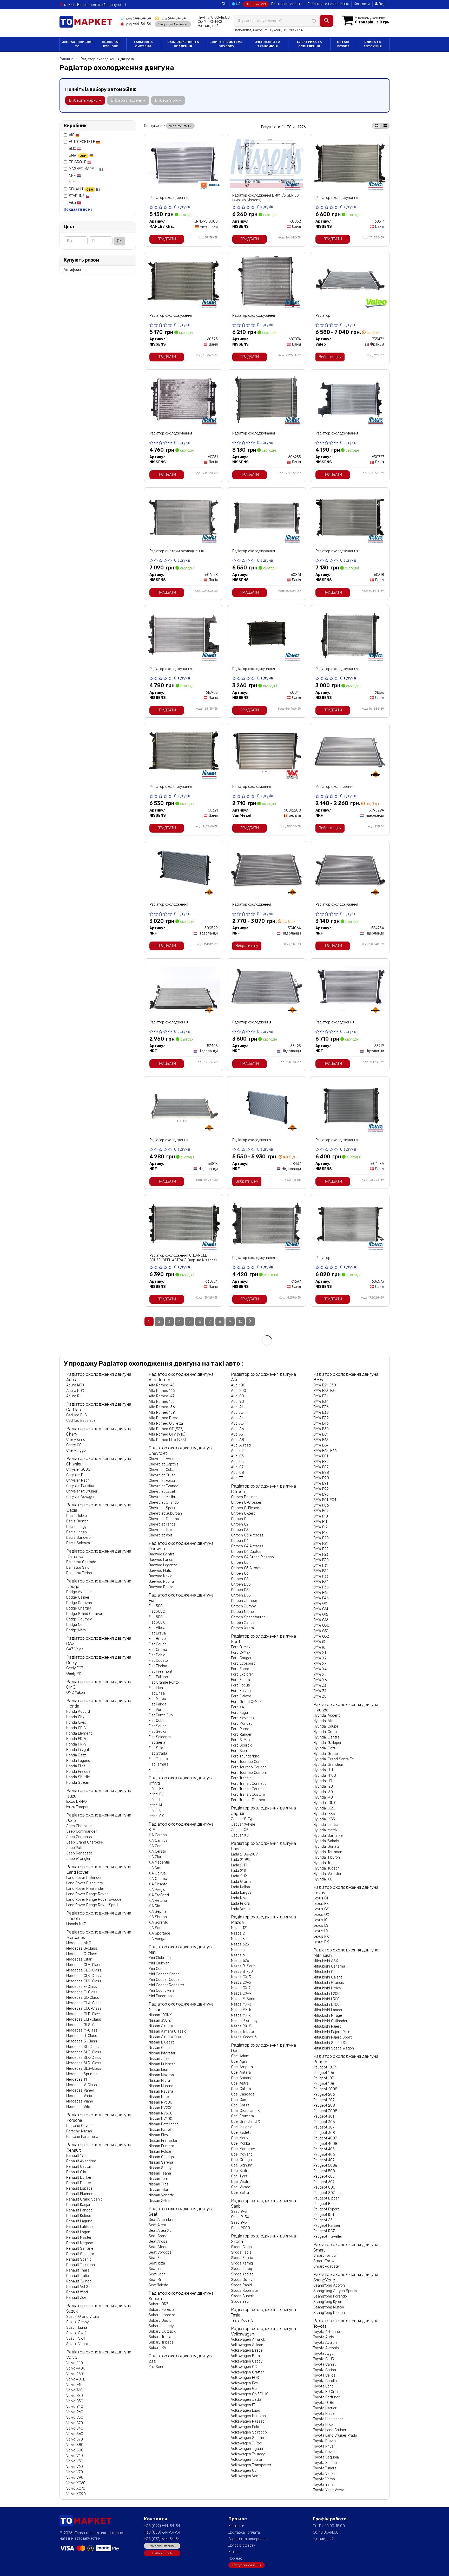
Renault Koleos (79, 2216)
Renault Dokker (79, 2178)
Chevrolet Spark (162, 1508)
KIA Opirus (157, 1873)
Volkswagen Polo (245, 2427)
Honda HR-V (76, 1744)
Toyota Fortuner (326, 2397)
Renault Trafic (78, 2276)
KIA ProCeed (159, 1895)
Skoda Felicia (242, 2258)
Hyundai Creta (325, 1732)
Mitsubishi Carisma (329, 1966)
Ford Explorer (242, 1674)
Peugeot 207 (324, 2100)
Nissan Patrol (160, 2130)
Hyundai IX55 (324, 1819)
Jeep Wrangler (78, 1859)
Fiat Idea (156, 1688)
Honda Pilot (76, 1766)
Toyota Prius (323, 2446)
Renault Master (79, 2238)
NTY (72, 182)
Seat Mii (155, 2280)
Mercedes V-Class (82, 2085)
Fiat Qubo (157, 1721)
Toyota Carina (325, 2370)
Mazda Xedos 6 (244, 2037)
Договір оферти (242, 2545)
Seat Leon (157, 2274)
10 (240, 1322)
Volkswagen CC (244, 2367)
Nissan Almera (161, 2026)
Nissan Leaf (159, 2070)
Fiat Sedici (157, 1732)
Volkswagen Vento (246, 2476)
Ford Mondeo (242, 1724)
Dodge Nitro (76, 1630)
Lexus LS (321, 1926)
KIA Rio (154, 1906)
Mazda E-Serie (243, 1999)
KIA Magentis (159, 1862)
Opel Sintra (240, 2171)
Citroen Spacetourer (248, 1617)
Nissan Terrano (161, 2179)
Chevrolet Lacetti (163, 1492)
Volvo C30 (75, 2418)
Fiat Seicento (160, 1737)
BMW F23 (321, 1555)
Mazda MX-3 (241, 2004)
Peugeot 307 (324, 2127)
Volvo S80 (75, 2445)
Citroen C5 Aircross (247, 1568)
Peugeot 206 (324, 2095)
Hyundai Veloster (327, 1874)
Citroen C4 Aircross (247, 1546)
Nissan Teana (160, 2173)
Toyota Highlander (328, 2419)
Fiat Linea (157, 1693)
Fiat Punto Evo (161, 1715)
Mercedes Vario (79, 2096)
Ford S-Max (241, 1740)
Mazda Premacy (244, 2021)
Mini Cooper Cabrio (164, 1974)
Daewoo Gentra (162, 1554)
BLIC (73, 149)
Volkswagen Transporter (251, 2465)
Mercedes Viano (80, 2101)
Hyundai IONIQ (325, 1803)
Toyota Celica (324, 2375)
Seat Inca (157, 2269)
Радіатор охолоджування (337, 198)
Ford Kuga (239, 1713)
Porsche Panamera (82, 2137)
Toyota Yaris (323, 2485)
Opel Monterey (243, 2149)
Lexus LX (321, 1931)
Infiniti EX (156, 1789)
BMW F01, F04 (325, 1500)
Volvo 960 (75, 2412)
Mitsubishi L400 (326, 2005)
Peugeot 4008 (325, 2144)
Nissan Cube (159, 2048)
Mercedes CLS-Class (84, 1981)
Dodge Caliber (78, 1597)
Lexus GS (321, 1909)
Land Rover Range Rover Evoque (94, 1900)
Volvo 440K (76, 2368)
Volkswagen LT (243, 2405)
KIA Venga (157, 1939)
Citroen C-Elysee (245, 1508)
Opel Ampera (242, 2067)
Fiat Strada (158, 1753)
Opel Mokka (240, 2143)
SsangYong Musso (329, 2307)
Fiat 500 (156, 1606)
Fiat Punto (157, 1710)
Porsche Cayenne (81, 2126)
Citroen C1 (239, 1519)
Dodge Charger (79, 1608)
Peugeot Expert (326, 2209)
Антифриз (72, 270)
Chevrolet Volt (160, 1535)
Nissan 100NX (160, 2015)
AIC (72, 135)
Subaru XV (157, 2348)
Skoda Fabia (241, 2252)
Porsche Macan (79, 2131)
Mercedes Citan (79, 1959)
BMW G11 (320, 1604)
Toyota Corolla (325, 2381)
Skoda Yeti (240, 2302)
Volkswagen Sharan (247, 2438)
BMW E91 (321, 1484)
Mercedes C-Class (82, 1954)
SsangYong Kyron (328, 2302)
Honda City (75, 1717)
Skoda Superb (243, 2296)
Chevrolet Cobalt (163, 1470)
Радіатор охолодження (169, 198)
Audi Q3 (237, 1456)
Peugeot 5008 (325, 2166)
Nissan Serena (161, 2162)
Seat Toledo (158, 2285)
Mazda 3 (238, 1939)
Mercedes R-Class (82, 2036)
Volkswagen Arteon (247, 2345)
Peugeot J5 (323, 2220)
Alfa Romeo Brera (163, 1418)
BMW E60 (321, 1429)
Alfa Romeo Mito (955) (167, 1440)
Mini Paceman (160, 1996)
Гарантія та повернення (328, 4)
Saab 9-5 (239, 2223)
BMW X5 (320, 1675)
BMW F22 (321, 1549)
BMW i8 (319, 1647)
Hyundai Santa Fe (328, 1836)
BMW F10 (321, 1516)
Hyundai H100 (325, 1776)
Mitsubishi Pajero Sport (332, 2037)
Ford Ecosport (243, 1663)
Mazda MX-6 (241, 2015)
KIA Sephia (157, 1912)
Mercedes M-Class (82, 2030)
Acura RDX (75, 1391)
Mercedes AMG (79, 1943)
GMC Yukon (76, 1693)
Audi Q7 (237, 1467)
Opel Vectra (241, 2182)
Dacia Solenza (78, 1543)
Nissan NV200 (161, 2108)
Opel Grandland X (246, 2122)
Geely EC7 (75, 1668)
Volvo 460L (75, 2374)
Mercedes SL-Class (82, 2047)
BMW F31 (321, 1565)
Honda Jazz (76, 1755)
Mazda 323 (240, 1944)
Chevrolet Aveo (161, 1459)
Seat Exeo (157, 2258)
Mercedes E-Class (82, 1987)
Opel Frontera (242, 2116)
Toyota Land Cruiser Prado (335, 2435)
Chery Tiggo (76, 1451)
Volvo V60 (75, 2467)
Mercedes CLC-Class (84, 1970)
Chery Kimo (76, 1440)
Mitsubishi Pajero (327, 2026)
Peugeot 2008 (325, 2089)
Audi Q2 (237, 1451)
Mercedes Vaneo (80, 2090)
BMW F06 (321, 1505)
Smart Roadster (327, 2266)
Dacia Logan (77, 1532)
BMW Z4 (320, 1691)
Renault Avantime (81, 2161)
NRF (73, 176)
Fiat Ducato (158, 1661)
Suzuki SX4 (76, 2338)
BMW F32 (321, 1571)
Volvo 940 (75, 2407)
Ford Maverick (243, 1718)
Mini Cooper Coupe (164, 1980)
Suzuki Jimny (77, 2322)
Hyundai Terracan (328, 1852)
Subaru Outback (162, 2331)
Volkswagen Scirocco (249, 2432)
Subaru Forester (162, 2310)
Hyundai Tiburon (327, 1857)
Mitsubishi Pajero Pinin (332, 2032)
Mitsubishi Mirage (328, 2016)
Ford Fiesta (240, 1680)
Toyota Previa (325, 2441)
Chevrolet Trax (161, 1530)
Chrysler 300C (78, 1469)
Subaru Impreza (162, 2315)
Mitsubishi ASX (326, 1961)
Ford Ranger (241, 1734)
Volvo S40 (75, 2428)
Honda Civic (76, 1722)
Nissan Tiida (159, 2184)
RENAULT (81, 189)
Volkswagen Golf (245, 2389)
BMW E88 (321, 1473)
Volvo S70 (75, 2439)
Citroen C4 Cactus (246, 1552)
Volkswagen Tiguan (247, 2449)
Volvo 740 (74, 2385)
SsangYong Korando (330, 2296)
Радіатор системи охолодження (177, 551)
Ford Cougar (241, 1658)
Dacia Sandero (78, 1538)
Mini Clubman (160, 1958)
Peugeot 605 (324, 2176)
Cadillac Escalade (81, 1421)
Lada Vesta (240, 1909)
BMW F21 (321, 1544)
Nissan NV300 (161, 2113)
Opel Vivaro (241, 2187)
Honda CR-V (76, 1728)
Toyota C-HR (324, 2359)
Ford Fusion (241, 1691)
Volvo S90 (75, 2450)
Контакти (362, 4)
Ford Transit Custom (248, 1795)
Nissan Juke (159, 2059)
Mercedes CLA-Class (84, 1965)
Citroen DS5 (241, 1595)
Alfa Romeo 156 (162, 1407)
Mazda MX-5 (241, 2010)
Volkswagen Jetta (246, 2400)
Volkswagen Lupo (246, 2410)
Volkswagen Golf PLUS (250, 2394)
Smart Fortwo (325, 2261)
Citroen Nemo (242, 1612)
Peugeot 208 (324, 2105)
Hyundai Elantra (326, 1737)
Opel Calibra (241, 2089)
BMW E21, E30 (325, 1385)
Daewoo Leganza (163, 1565)
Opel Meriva (241, 2138)
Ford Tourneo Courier (248, 1767)
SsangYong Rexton (329, 2313)
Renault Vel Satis (80, 2287)
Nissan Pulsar (160, 2152)
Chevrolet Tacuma (164, 1519)
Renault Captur (79, 2167)
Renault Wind (77, 2292)
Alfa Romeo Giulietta (166, 1423)
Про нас (235, 2558)
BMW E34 (321, 1402)
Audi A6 (237, 1429)
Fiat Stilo (156, 1748)
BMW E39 (321, 1418)
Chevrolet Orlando (164, 1503)
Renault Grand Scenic (84, 2199)
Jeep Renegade (80, 1853)
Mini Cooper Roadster (166, 1985)
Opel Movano (242, 2154)
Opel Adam (240, 2056)
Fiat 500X (157, 1622)
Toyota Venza (324, 2474)
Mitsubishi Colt (325, 1972)
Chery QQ (74, 1445)
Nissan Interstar (162, 2053)
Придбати (167, 239)
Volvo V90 (75, 2478)
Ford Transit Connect (248, 1784)
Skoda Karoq (242, 2269)
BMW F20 (321, 1538)
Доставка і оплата (287, 4)
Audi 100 (238, 1385)
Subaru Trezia (160, 2337)
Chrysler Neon (78, 1480)
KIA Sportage (159, 1933)
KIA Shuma (158, 1917)
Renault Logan (78, 2232)
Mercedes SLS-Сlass (84, 2069)
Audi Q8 (237, 1473)
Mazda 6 (238, 1955)
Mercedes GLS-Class (84, 2025)
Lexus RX (321, 1942)
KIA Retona (158, 1901)
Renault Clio (76, 2172)
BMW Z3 (320, 1686)
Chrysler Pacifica (80, 1486)
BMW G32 (321, 1636)
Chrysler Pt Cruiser (82, 1491)
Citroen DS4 (241, 1590)
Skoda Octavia (243, 2280)
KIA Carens (158, 1835)
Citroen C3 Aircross (247, 1535)
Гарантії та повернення (248, 2539)
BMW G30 (321, 1626)
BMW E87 (321, 1467)
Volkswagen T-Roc (246, 2443)
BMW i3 (319, 1642)
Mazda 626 (240, 1961)
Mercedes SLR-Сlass (84, 2063)
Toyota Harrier (325, 2408)
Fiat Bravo (157, 1639)
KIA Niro (155, 1868)
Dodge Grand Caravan (85, 1614)
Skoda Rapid (241, 2285)
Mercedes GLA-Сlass (84, 2003)
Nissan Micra (159, 2081)
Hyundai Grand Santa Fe (334, 1759)
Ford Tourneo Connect (249, 1762)
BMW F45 (321, 1593)
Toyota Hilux (323, 2425)
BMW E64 (321, 1445)
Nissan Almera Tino (165, 2037)
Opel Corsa (240, 2105)
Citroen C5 (240, 1563)
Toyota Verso (324, 2479)
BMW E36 (321, 1407)
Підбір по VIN (256, 4)
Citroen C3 (240, 1530)
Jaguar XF (240, 1830)
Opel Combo (241, 2100)
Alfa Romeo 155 (162, 1402)
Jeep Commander (81, 1831)
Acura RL (74, 1396)
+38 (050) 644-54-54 (162, 2532)
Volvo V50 (75, 2461)
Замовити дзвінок (162, 2546)
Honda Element (79, 1733)
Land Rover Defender (84, 1878)
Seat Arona (158, 2236)
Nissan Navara (161, 2091)
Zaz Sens (156, 2367)
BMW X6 (320, 1680)
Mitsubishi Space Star (332, 2043)
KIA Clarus (157, 1857)
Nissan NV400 (160, 2119)
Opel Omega (241, 2160)
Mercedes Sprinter (82, 2074)
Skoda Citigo (241, 2247)
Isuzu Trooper (77, 1807)
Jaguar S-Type (243, 1819)
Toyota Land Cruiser (330, 2430)
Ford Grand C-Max (246, 1702)
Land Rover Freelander (85, 1889)
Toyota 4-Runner (327, 2332)
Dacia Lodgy (76, 1527)
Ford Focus (240, 1685)
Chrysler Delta (78, 1475)
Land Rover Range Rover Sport (92, 1905)
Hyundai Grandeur (328, 1765)
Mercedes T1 (77, 2079)
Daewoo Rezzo (161, 1587)
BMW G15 (321, 1615)
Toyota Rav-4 (325, 2452)
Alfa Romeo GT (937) (166, 1429)
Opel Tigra (239, 2176)
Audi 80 (237, 1396)
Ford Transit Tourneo (248, 1800)
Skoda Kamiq (242, 2263)
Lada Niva (239, 1898)
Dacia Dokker (77, 1516)
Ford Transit (241, 1778)
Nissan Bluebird (162, 2042)
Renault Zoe (76, 2298)
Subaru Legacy (161, 2326)
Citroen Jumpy (243, 1606)
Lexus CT (321, 1898)
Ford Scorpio (242, 1745)
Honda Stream (78, 1783)
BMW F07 (321, 1511)
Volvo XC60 (76, 2483)
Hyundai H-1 (323, 1770)
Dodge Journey (79, 1619)
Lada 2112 (239, 1876)
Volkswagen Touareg (248, 2454)
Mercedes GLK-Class (84, 2019)
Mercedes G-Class (82, 1992)
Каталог (235, 2552)
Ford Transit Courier (247, 1789)
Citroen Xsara (242, 1628)
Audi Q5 (237, 1462)
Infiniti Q (155, 1811)
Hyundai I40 (323, 1797)
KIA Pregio (157, 1890)
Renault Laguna (79, 2221)
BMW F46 (321, 1598)
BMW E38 (321, 1413)
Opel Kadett (241, 2133)
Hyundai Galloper (327, 1743)
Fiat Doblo (157, 1655)
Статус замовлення (247, 2565)
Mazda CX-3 (241, 1977)
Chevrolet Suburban (165, 1513)
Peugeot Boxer (326, 2204)
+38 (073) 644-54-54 (162, 2539)
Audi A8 (237, 1440)
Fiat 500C (157, 1611)
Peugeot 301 (324, 2116)
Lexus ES (321, 1904)
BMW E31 (321, 1396)
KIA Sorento (158, 1922)
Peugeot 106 (324, 2073)
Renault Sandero (80, 2254)
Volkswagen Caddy (247, 2361)
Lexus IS (320, 1920)
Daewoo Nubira (161, 1582)
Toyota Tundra (325, 2468)
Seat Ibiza (157, 2263)
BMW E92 (321, 1489)
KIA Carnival (159, 1841)
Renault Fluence (80, 2194)
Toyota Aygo (323, 2354)
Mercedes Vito (78, 2107)
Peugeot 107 (323, 2078)
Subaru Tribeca (161, 2342)
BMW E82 (321, 1462)
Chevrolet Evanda (163, 1486)
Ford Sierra (240, 1751)
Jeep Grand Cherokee (85, 1842)
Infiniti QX (156, 1816)
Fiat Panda (157, 1704)
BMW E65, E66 (325, 1451)
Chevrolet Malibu (162, 1497)
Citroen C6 (240, 1573)
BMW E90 (321, 1478)
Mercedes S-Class (82, 2041)
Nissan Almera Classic (167, 2031)
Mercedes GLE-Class (84, 2014)
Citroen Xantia (243, 1623)
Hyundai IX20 (324, 1808)
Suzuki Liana (77, 2328)
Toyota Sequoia (326, 2457)
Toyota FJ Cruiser (328, 2392)
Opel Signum (242, 2165)
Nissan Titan (159, 2190)
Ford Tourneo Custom (249, 1773)
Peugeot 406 (324, 2155)
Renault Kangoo (79, 2210)
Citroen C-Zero (243, 1513)
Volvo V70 (75, 2472)
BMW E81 (321, 1456)
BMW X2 (320, 1658)
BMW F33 (321, 1576)
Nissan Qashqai (162, 2157)
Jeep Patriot (77, 1848)
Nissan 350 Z (160, 2020)
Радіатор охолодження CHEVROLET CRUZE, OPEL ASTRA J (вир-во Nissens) (183, 1258)
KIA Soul (155, 1928)
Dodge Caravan (79, 1603)
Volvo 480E (76, 2379)
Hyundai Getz (324, 1748)
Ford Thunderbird (245, 1756)
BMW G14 (321, 1609)
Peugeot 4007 (325, 2138)
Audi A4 (237, 1418)
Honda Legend (78, 1761)
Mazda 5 (238, 1950)
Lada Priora (240, 1903)
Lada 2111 (239, 1871)
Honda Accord (78, 1712)
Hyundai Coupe (326, 1726)
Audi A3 (237, 1413)
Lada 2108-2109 (244, 1854)
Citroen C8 (240, 1579)
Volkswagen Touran (247, 2460)
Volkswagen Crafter (247, 2372)
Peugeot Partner (327, 2226)
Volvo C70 (75, 2423)
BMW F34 (321, 1582)
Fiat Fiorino (158, 1666)
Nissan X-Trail (160, 2201)
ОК (119, 241)
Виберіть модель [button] (127, 100)
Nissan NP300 (160, 2102)
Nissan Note (159, 2097)
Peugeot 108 (324, 2084)
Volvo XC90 (76, 2494)
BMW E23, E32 (325, 1391)
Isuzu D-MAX (77, 1802)
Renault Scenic (79, 2259)
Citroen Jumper (244, 1601)
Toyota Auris (324, 2337)
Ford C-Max (241, 1653)
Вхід (381, 4)
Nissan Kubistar (162, 2064)
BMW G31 (321, 1631)
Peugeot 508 (324, 2171)
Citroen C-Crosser (246, 1503)
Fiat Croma (158, 1650)
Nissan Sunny (160, 2168)
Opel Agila (239, 2062)
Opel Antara (241, 2072)
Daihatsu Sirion (79, 1568)
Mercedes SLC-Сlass (84, 2052)
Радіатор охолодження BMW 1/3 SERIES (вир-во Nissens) (266, 198)
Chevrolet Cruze (162, 1475)
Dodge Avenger (79, 1592)
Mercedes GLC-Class (84, 2009)
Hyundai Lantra (326, 1825)
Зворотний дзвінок (173, 24)
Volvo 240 (75, 2363)
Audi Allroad (241, 1445)
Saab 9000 (240, 2228)
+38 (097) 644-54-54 (162, 2526)
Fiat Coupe (158, 1644)
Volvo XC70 (76, 2489)
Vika (73, 203)
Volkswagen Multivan (248, 2416)
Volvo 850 (75, 2401)
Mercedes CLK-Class (84, 1976)
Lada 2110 (239, 1865)
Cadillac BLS (77, 1415)
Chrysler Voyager (80, 1497)
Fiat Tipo (156, 1770)
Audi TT (237, 1478)
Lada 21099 (241, 1860)
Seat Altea (157, 2225)
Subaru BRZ (159, 2304)
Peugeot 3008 (325, 2111)
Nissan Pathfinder (163, 2124)
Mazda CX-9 (241, 1993)
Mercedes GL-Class (83, 1998)
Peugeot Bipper (326, 2198)
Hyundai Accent (326, 1715)
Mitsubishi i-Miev (327, 1988)
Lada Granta (241, 1882)
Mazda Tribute (242, 2032)
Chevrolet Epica (162, 1481)
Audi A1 (237, 1407)
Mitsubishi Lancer (328, 2010)
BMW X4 (320, 1669)
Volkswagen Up (244, 2471)
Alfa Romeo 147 (161, 1396)
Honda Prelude (78, 1772)
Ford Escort (241, 1669)
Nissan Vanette (161, 2195)
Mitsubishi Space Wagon (334, 2048)
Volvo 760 (74, 2390)
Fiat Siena (157, 1743)
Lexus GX (321, 1915)
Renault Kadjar (78, 2205)
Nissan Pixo (158, 2135)
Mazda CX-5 (241, 1983)
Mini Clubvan (159, 1963)
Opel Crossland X (245, 2111)
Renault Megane (80, 2243)
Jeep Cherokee (79, 1826)
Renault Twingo (79, 2281)
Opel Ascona (242, 2078)
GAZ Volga (75, 1649)
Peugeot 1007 (325, 2067)
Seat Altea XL (160, 2231)
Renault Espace (79, 2188)
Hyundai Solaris (326, 1841)
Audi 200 (239, 1391)
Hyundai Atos (324, 1721)
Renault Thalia (78, 2270)
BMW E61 (321, 1434)
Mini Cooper (158, 1969)
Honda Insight (78, 1750)
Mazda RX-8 (241, 2026)
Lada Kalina (240, 1887)
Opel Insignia (242, 2127)
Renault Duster (79, 2183)
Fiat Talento (158, 1759)
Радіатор (323, 316)
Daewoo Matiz (160, 1571)
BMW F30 (321, 1560)
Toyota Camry (325, 2364)
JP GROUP (78, 162)
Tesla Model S (242, 2321)
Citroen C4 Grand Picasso (252, 1557)
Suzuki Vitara (77, 2344)
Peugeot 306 (324, 2122)
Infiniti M (155, 1805)
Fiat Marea (157, 1699)
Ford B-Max (241, 1647)
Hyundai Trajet (325, 1863)
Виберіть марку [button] (84, 100)
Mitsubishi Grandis (329, 1983)
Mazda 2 (238, 1933)
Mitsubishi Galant (328, 1977)
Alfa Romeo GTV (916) (167, 1434)
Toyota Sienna (325, 2463)
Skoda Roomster (245, 2291)
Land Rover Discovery (85, 1883)
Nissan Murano (161, 2086)
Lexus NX (321, 1936)
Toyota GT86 (324, 2403)
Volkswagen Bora (245, 2356)
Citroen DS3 (241, 1584)
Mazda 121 (239, 1928)
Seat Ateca (158, 2247)
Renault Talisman (81, 2265)
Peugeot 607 (324, 2182)
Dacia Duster (77, 1521)
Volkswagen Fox (245, 2383)
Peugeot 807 (324, 2193)
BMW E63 (321, 1440)
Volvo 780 (75, 2396)
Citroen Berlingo (244, 1497)
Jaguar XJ (240, 1835)
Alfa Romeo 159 (162, 1413)
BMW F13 (321, 1533)
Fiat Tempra (159, 1764)
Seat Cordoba (160, 2252)
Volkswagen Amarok (248, 2340)
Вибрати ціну (330, 357)
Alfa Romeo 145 (162, 1385)
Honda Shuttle (78, 1777)
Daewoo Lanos (161, 1560)
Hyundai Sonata (326, 1847)
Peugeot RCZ (324, 2231)
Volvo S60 (75, 2434)
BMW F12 (321, 1527)
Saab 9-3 (239, 2212)
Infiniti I (154, 1800)
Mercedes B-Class (82, 1948)
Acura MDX (75, 1385)
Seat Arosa (158, 2241)
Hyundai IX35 (324, 1814)
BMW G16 (321, 1620)
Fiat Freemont (160, 1672)
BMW (78, 155)
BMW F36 (321, 1587)
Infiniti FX (156, 1794)
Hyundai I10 (323, 1781)
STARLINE (77, 196)
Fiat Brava (157, 1633)
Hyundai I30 (323, 1792)
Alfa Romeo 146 (162, 1391)
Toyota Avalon (325, 2343)
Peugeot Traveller (328, 2237)
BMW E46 (321, 1423)
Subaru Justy (160, 2321)
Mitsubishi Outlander (330, 2021)
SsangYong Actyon (329, 2285)
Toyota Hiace (324, 2414)
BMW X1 (320, 1653)
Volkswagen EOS (245, 2378)
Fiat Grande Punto (164, 1682)
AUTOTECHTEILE (82, 142)
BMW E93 (321, 1494)
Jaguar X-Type (243, 1824)
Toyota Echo (323, 2386)
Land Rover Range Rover (87, 1894)
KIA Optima (158, 1879)
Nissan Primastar (163, 2141)
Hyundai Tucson (326, 1868)
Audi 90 (237, 1402)
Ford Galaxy (241, 1696)
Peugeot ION (324, 2215)
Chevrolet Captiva (164, 1464)
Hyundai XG (323, 1879)
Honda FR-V (76, 1739)
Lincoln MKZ (76, 1924)
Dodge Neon (76, 1625)
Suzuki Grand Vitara (83, 2317)
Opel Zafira (240, 2193)
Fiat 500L (157, 1617)
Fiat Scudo (158, 1726)
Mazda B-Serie (243, 1966)
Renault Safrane (80, 2249)
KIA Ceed (156, 1846)
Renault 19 (75, 2156)
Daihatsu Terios (79, 1573)
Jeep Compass (79, 1837)
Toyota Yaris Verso (329, 2490)
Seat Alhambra (161, 2220)
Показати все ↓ (78, 209)
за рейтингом (179, 126)
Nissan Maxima (161, 2075)
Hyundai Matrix (325, 1830)
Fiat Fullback (159, 1677)
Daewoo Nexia (160, 1576)
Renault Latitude (80, 2227)
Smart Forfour (325, 2256)
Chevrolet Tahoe (162, 1524)
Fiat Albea (157, 1628)
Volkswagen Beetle (247, 2350)
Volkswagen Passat (247, 2421)
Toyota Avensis (326, 2348)
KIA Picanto (158, 1884)
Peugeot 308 (324, 2133)
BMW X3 (320, 1664)
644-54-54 (139, 18)
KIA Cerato (157, 1851)
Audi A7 (237, 1434)
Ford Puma (240, 1729)
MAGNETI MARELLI (84, 169)
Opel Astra (240, 2083)
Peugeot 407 (324, 2160)
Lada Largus (241, 1893)
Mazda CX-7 (241, 1988)
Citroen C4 (240, 1541)
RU (224, 4)
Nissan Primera (161, 2146)
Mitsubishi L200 (326, 1994)
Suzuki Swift (77, 2333)
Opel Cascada (243, 2094)
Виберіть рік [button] (167, 100)
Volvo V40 (75, 2456)
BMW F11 (320, 1522)
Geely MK (74, 1674)
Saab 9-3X (240, 2217)
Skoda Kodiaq (242, 2274)
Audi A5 (237, 1423)
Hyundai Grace (326, 1754)
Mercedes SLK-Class (84, 2058)
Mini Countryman (163, 1991)
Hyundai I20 (323, 1786)
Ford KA (237, 1707)
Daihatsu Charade (81, 1562)
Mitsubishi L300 (326, 1999)
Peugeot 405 (324, 2149)
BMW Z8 (320, 1696)
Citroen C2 (240, 1524)
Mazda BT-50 (242, 1972)
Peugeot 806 (324, 2187)
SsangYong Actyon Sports (335, 2291)
